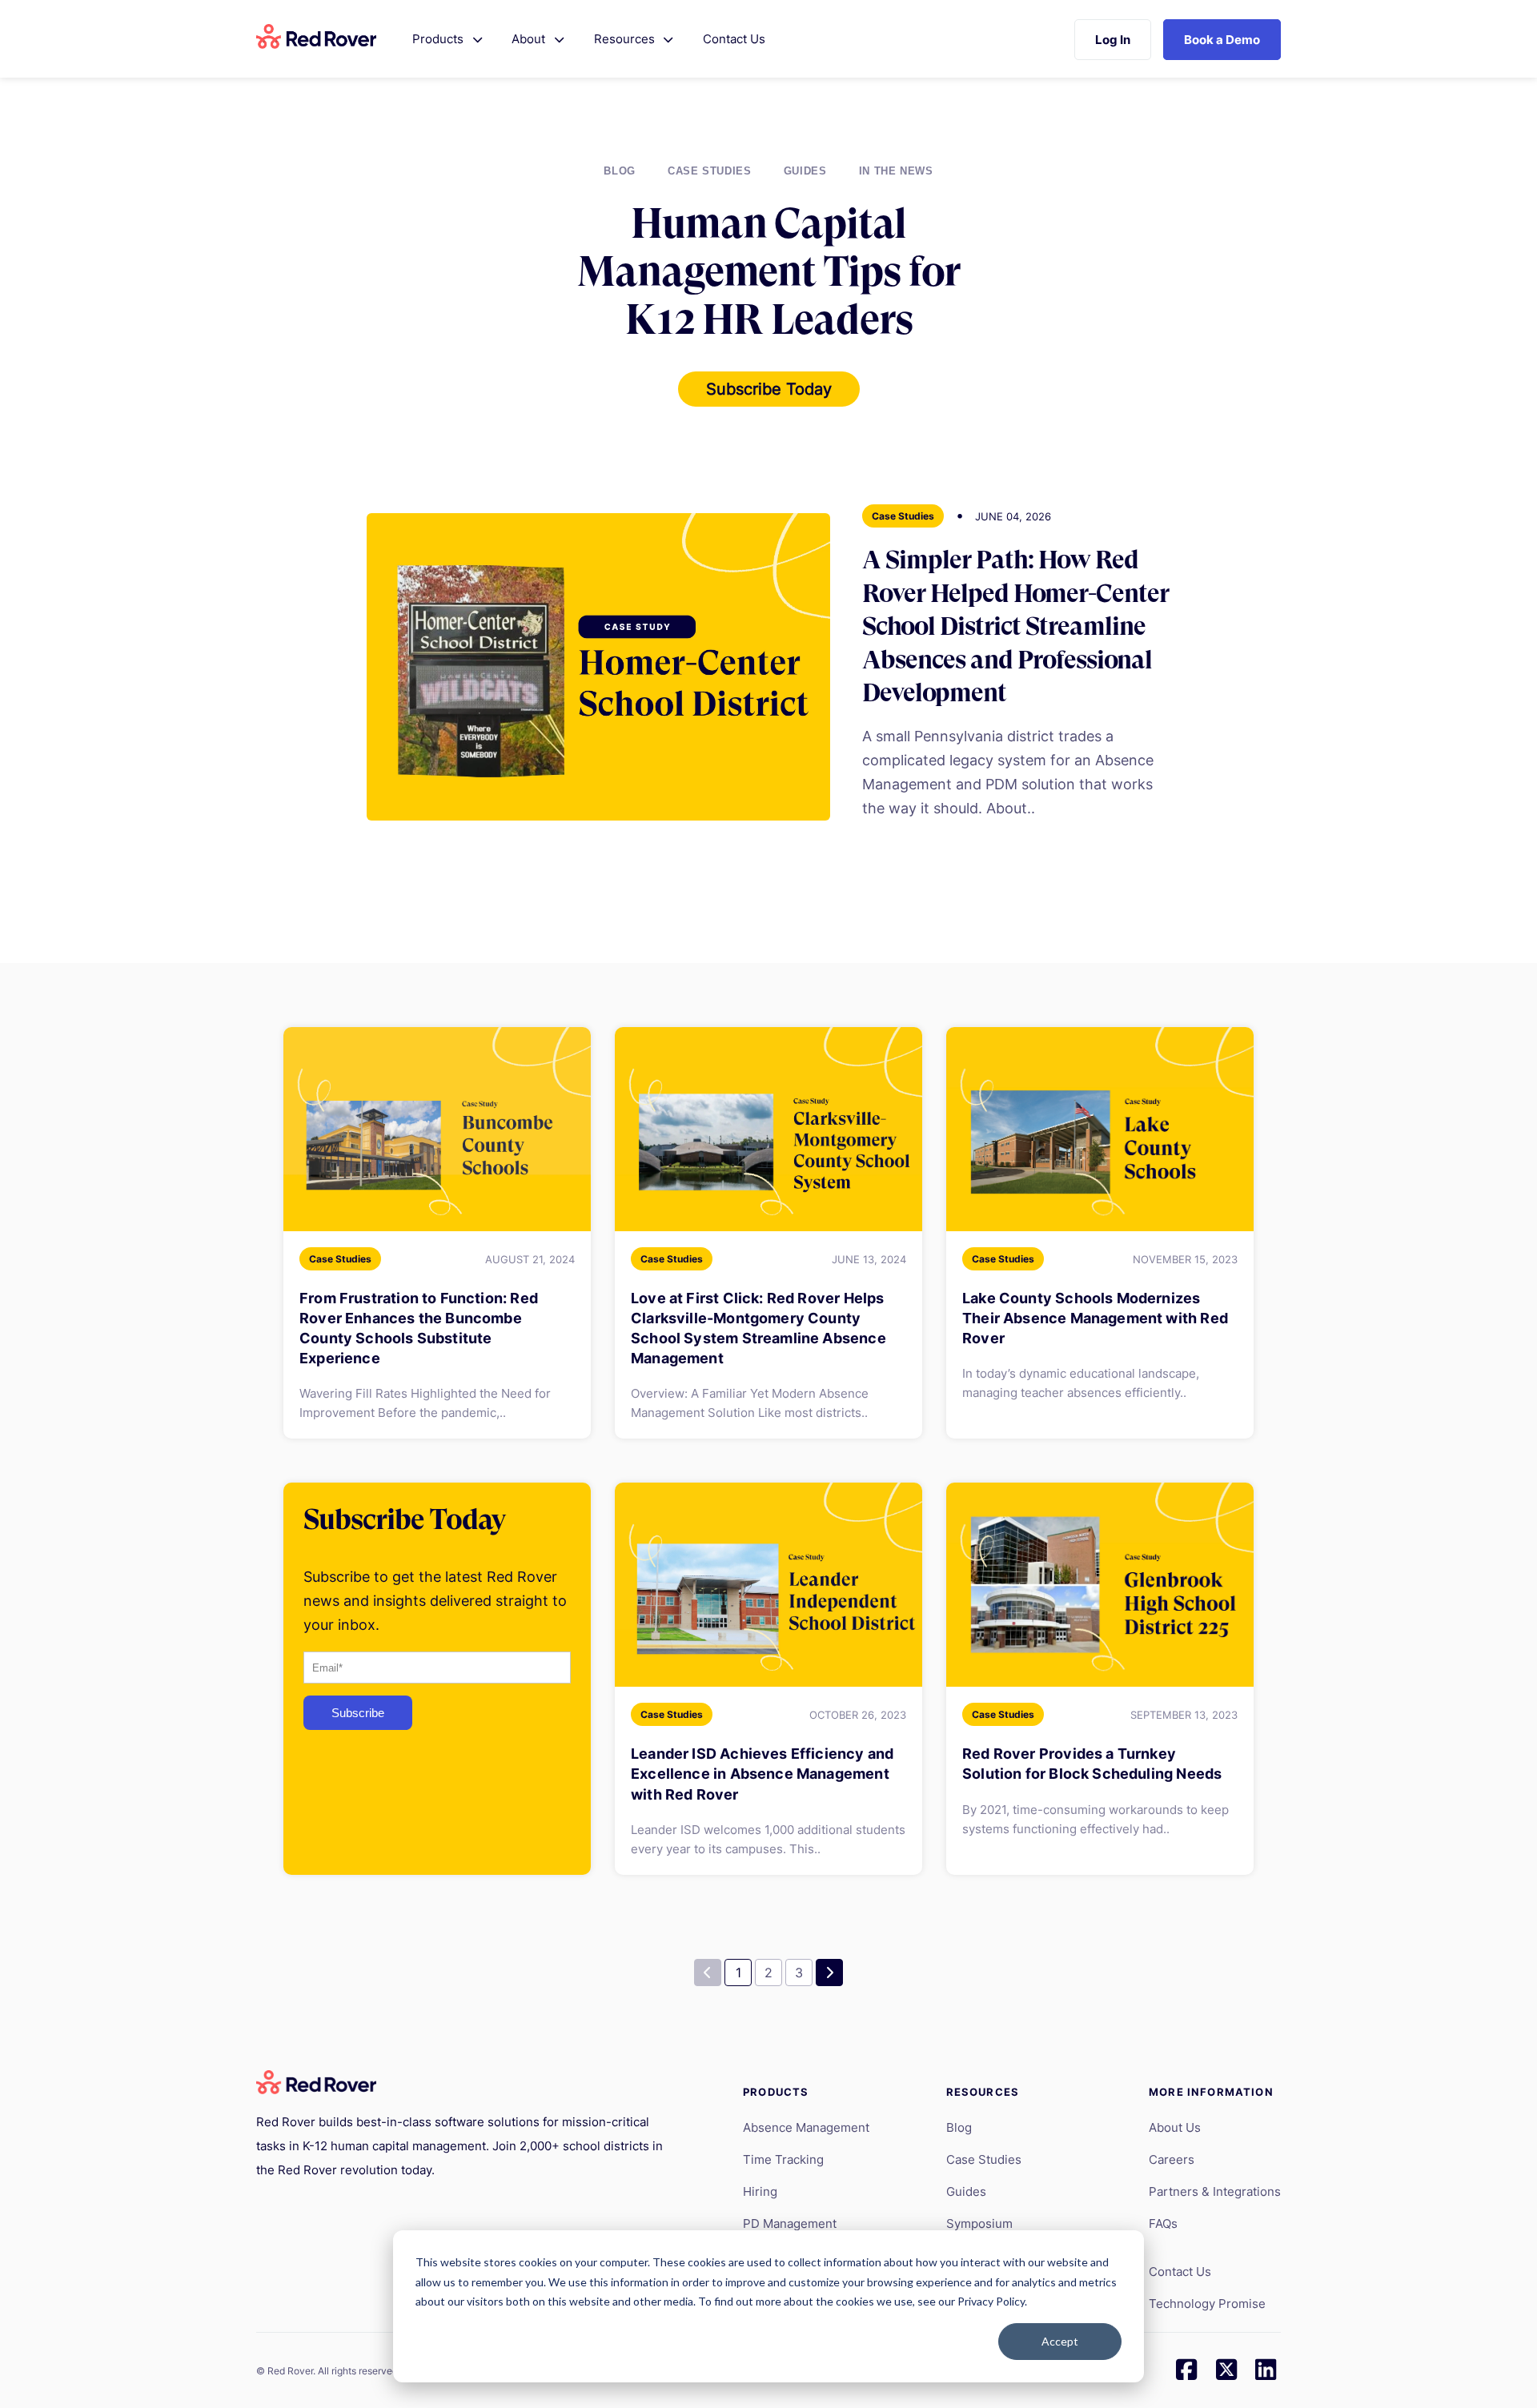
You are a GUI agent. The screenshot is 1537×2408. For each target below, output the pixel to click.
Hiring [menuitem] (760, 2191)
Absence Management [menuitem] (806, 2127)
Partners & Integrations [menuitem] (1215, 2191)
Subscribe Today (769, 389)
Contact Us (734, 39)
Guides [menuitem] (966, 2191)
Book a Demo (1222, 40)
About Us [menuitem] (1175, 2127)
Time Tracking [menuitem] (783, 2159)
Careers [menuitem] (1172, 2159)
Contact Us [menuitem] (1180, 2272)
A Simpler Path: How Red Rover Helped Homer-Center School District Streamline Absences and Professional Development (1015, 626)
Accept (1060, 2341)
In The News (896, 171)
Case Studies (710, 171)
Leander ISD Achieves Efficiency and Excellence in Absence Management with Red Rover (762, 1774)
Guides (805, 171)
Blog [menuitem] (959, 2127)
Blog (620, 171)
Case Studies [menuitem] (984, 2159)
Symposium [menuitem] (979, 2223)
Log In (1113, 40)
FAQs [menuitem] (1163, 2223)
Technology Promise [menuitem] (1207, 2304)
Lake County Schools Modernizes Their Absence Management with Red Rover (1095, 1318)
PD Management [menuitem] (790, 2223)
